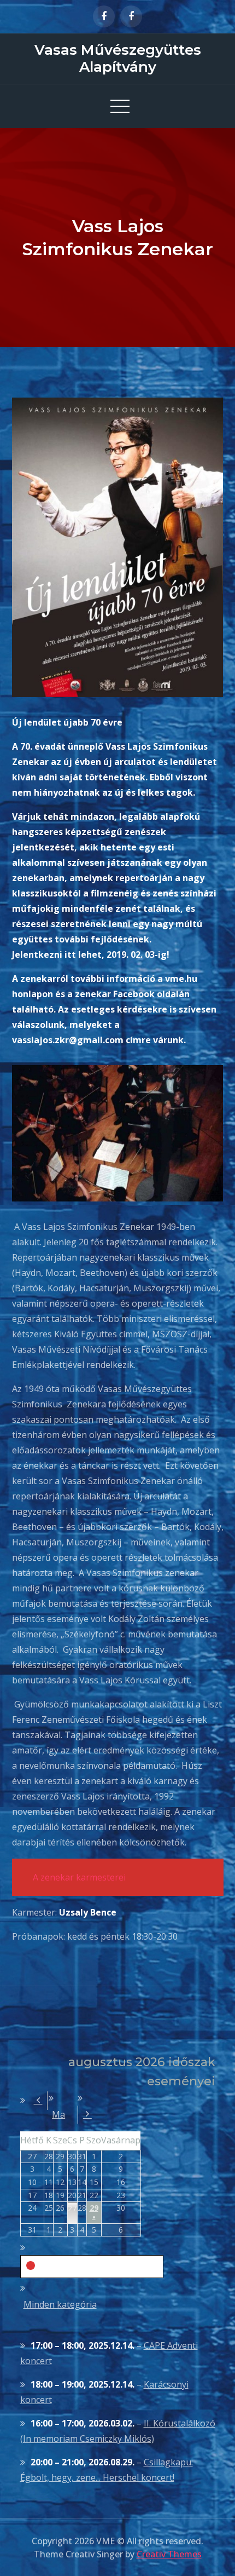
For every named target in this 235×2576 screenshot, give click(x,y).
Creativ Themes (169, 2554)
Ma (58, 2114)
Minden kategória (60, 2304)
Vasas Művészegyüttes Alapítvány (118, 58)
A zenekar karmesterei (79, 1877)
